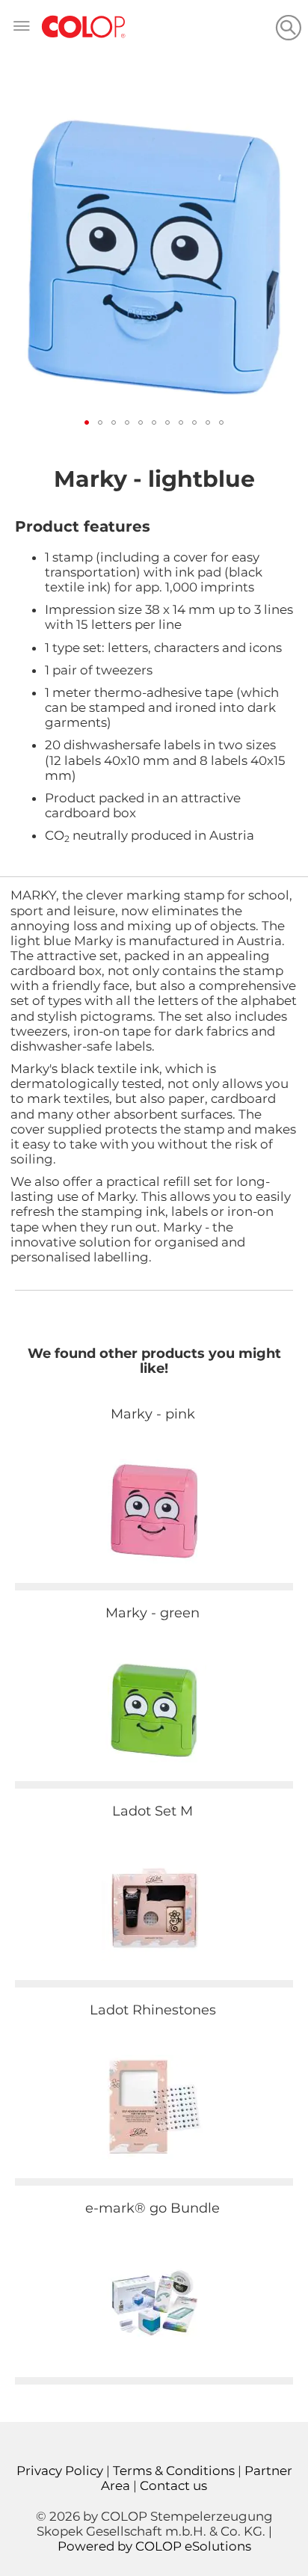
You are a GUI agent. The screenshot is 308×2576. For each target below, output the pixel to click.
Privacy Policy (60, 2471)
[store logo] (84, 27)
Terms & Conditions (174, 2471)
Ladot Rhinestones (153, 2010)
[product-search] (288, 27)
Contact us (173, 2486)
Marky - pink (153, 1414)
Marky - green (153, 1613)
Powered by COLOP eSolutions (154, 2546)
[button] (87, 422)
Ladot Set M (153, 1811)
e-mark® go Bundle (153, 2208)
